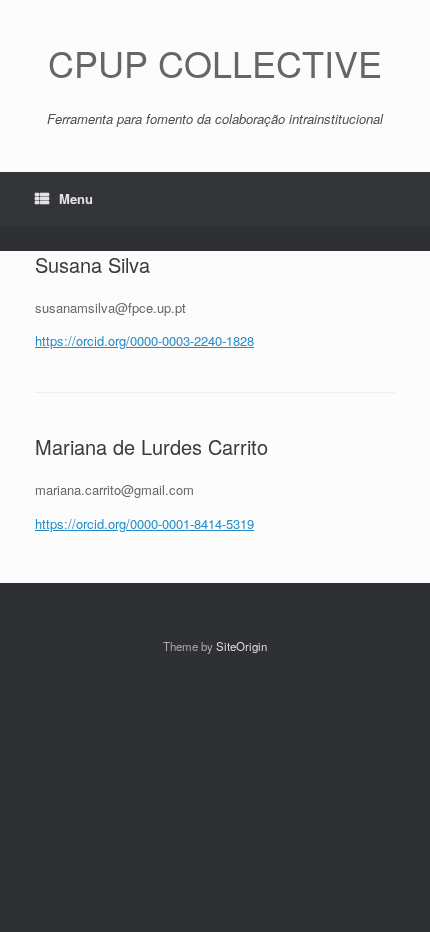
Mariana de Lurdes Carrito (151, 446)
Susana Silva (92, 264)
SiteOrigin (241, 646)
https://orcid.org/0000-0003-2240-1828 (144, 340)
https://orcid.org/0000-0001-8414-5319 (144, 523)
